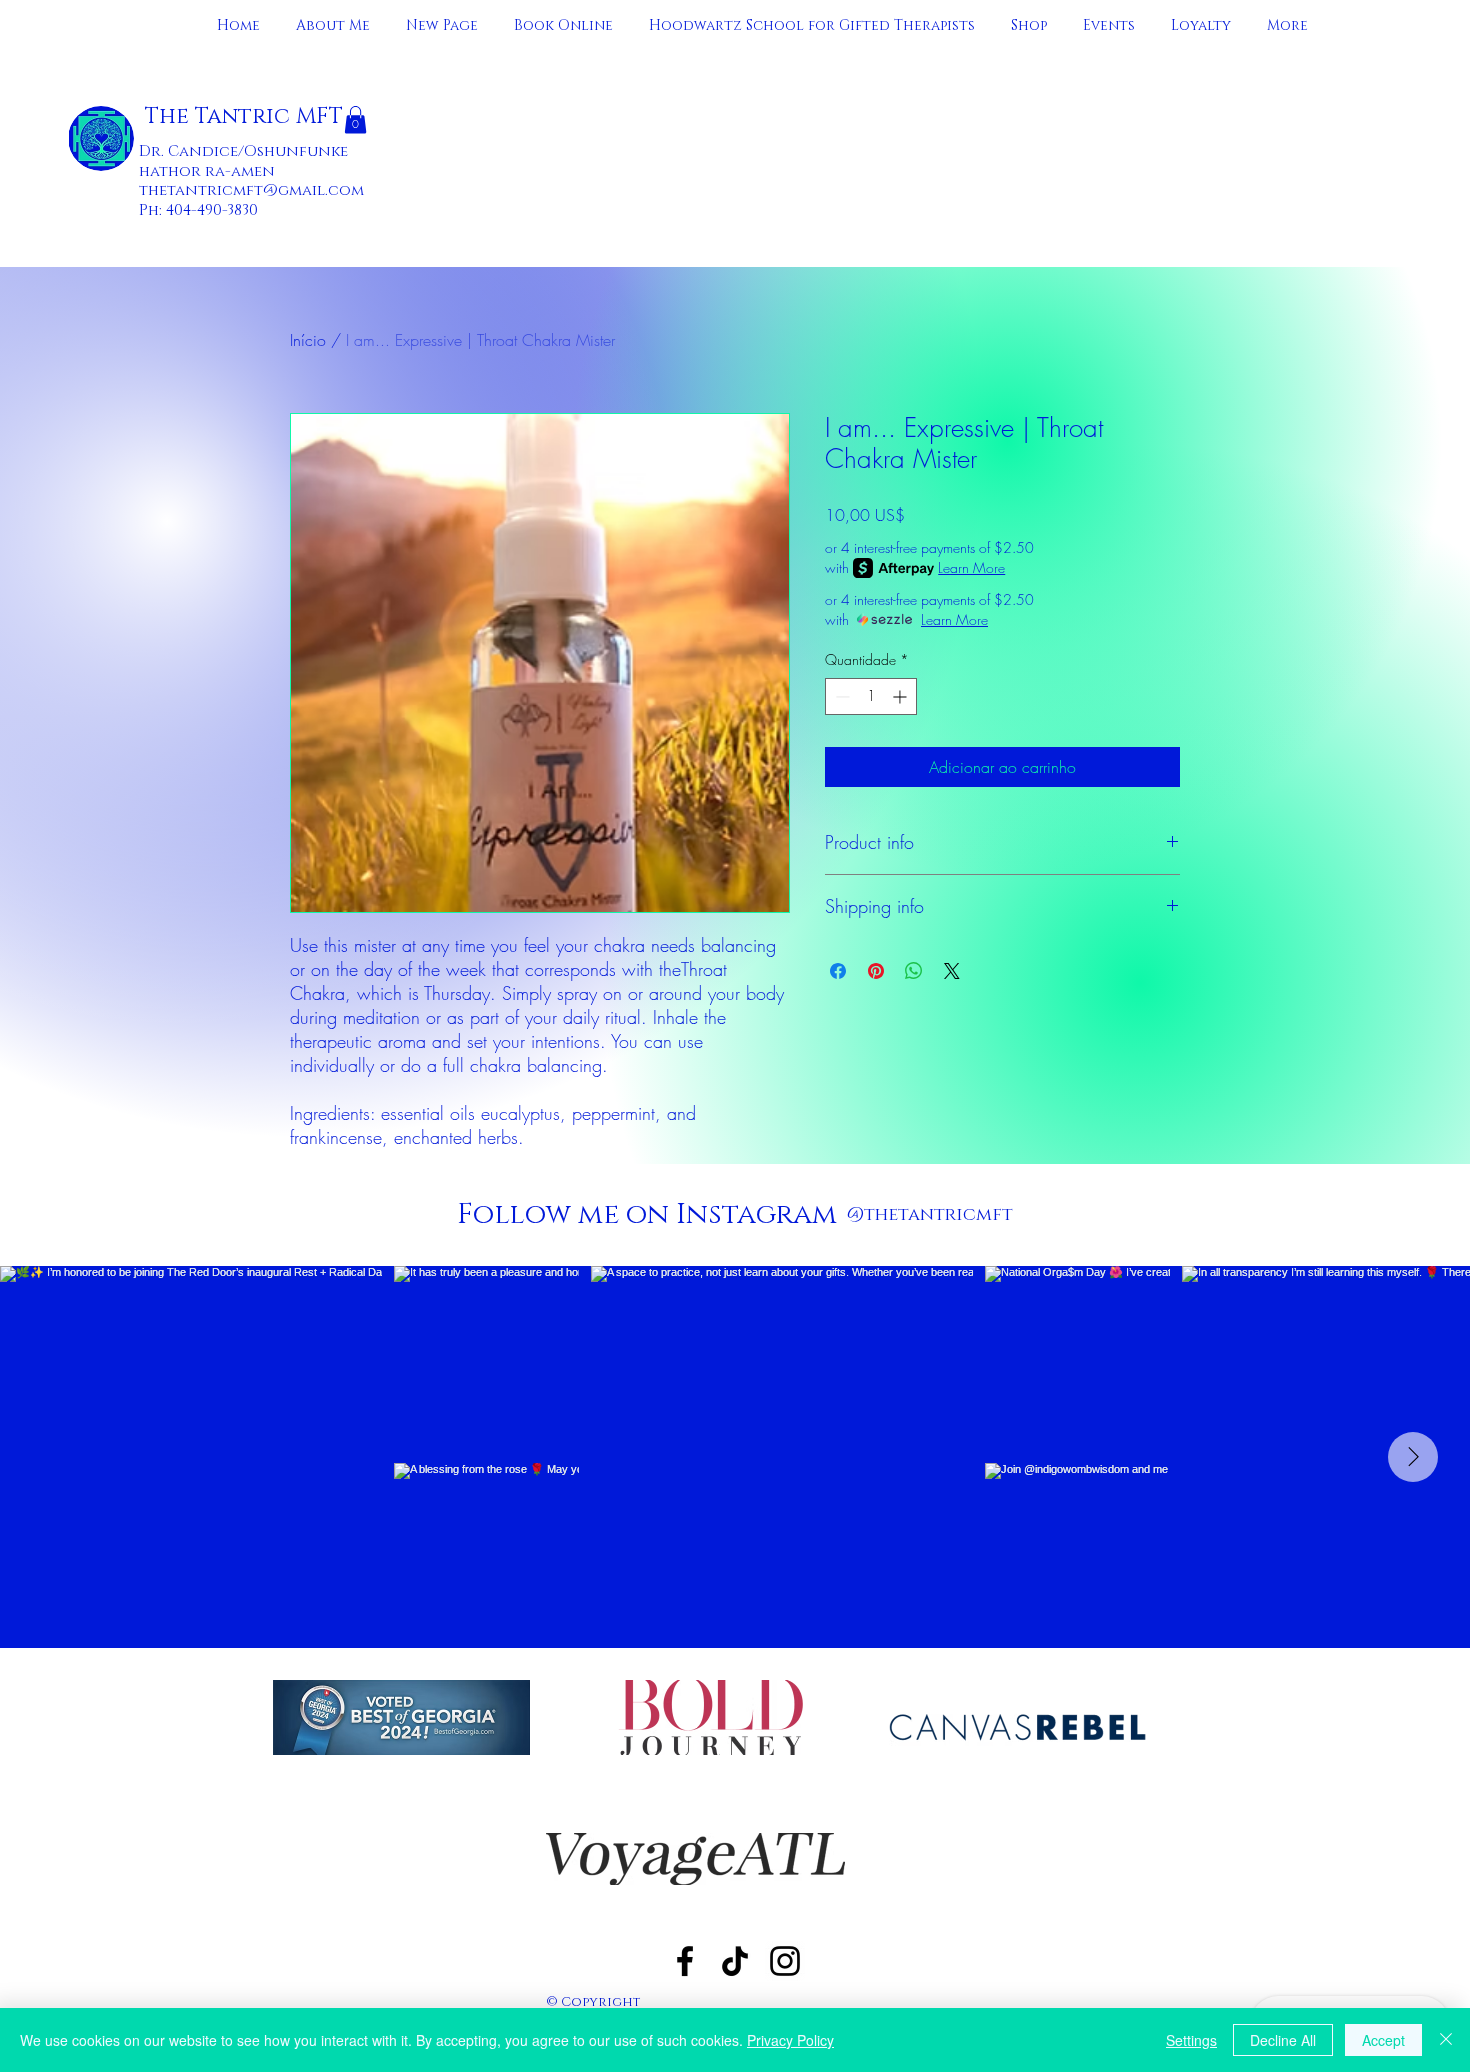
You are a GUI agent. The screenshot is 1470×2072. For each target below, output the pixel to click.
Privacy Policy (790, 2040)
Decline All (1283, 2040)
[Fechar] (1446, 2040)
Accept (1383, 2040)
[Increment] (901, 696)
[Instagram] (785, 1961)
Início (308, 340)
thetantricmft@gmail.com (251, 190)
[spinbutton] (871, 696)
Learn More (971, 567)
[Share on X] (952, 971)
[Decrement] (840, 696)
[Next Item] (1413, 1457)
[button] (355, 119)
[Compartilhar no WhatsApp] (914, 971)
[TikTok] (735, 1961)
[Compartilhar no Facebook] (838, 971)
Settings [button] (1191, 2040)
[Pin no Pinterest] (876, 971)
